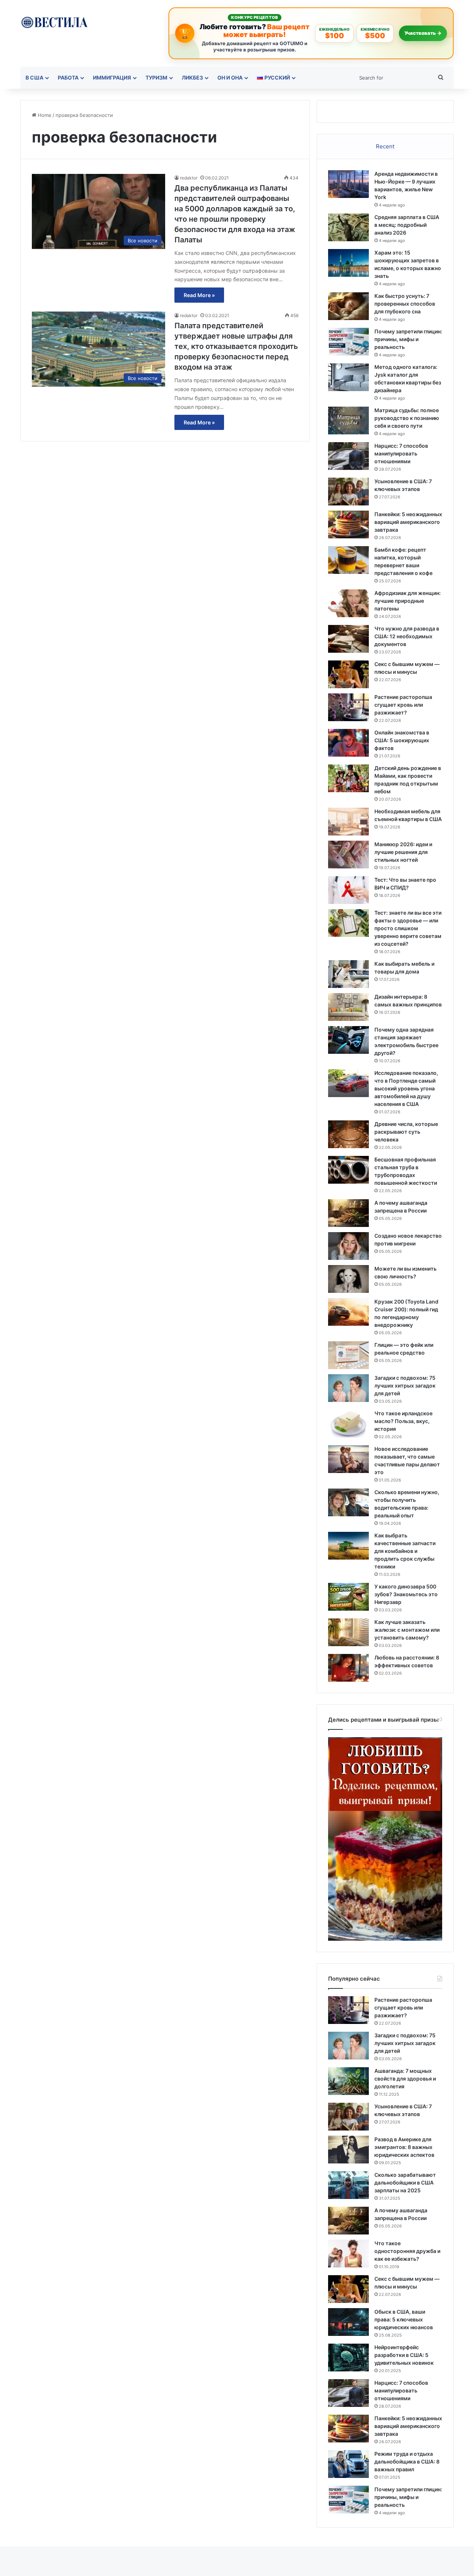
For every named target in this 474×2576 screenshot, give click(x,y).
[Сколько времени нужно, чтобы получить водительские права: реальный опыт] (348, 1502)
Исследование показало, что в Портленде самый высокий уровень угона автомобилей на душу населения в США (406, 1088)
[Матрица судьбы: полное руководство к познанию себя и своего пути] (348, 421)
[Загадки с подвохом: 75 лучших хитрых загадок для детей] (348, 1388)
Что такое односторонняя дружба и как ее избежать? (407, 2251)
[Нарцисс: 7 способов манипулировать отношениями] (348, 456)
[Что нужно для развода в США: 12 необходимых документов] (348, 639)
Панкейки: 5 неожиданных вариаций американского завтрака (408, 522)
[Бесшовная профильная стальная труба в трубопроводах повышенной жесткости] (348, 1170)
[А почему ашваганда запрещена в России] (348, 1213)
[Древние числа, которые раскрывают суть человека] (348, 1134)
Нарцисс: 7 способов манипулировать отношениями (401, 453)
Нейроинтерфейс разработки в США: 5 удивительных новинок (404, 2355)
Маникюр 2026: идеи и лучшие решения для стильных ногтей (403, 852)
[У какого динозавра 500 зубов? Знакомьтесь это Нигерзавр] (348, 1597)
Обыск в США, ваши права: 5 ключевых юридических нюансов (404, 2319)
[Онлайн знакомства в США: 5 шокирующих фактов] (348, 743)
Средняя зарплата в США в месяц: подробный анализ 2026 (407, 225)
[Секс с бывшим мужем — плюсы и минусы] (348, 674)
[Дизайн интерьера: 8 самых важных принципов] (348, 1007)
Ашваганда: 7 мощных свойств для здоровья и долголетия (405, 2079)
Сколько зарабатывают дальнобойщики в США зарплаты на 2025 (405, 2182)
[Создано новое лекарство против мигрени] (348, 1246)
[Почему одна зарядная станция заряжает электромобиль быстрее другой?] (348, 1040)
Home (44, 115)
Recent (385, 146)
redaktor (189, 178)
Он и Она (230, 78)
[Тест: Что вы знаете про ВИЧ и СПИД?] (348, 890)
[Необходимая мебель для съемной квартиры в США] (348, 822)
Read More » (199, 295)
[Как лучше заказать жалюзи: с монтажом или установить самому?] (348, 1632)
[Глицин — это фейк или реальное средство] (348, 1355)
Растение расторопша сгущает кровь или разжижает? (403, 705)
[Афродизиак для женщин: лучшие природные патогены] (348, 603)
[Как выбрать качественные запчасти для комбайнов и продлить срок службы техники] (348, 1546)
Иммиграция (112, 78)
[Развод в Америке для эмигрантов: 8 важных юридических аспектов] (348, 2150)
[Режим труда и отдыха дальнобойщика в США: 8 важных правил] (348, 2464)
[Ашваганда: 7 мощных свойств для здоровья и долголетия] (348, 2081)
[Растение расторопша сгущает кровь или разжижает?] (348, 707)
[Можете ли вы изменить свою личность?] (348, 1279)
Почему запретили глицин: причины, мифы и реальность (408, 339)
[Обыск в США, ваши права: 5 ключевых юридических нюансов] (348, 2322)
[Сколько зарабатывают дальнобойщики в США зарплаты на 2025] (348, 2185)
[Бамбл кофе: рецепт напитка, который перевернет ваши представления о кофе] (348, 560)
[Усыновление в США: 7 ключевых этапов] (348, 492)
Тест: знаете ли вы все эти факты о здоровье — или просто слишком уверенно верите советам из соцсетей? (408, 928)
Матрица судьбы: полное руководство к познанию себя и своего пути (407, 418)
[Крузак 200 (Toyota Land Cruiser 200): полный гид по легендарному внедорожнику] (348, 1312)
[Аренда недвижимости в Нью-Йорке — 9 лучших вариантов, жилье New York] (348, 184)
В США (34, 78)
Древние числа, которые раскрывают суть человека (406, 1132)
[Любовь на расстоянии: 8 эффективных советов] (348, 1668)
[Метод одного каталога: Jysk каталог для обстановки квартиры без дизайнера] (348, 377)
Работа (68, 78)
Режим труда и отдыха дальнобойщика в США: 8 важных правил (407, 2461)
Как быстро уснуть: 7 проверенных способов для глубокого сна (405, 304)
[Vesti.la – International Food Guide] (54, 22)
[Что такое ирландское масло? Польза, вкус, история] (348, 1424)
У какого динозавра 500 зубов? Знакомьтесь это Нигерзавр (406, 1594)
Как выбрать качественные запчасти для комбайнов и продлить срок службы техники (405, 1551)
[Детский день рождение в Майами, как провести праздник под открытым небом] (348, 778)
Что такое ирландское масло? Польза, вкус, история (403, 1421)
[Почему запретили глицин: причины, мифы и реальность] (348, 342)
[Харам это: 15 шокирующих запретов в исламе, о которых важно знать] (348, 263)
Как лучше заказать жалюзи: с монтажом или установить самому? (407, 1630)
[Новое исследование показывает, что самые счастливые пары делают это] (348, 1459)
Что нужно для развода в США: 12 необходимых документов (407, 636)
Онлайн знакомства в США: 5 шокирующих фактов (402, 740)
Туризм (156, 78)
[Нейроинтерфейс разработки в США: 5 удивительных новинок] (348, 2358)
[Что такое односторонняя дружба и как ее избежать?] (348, 2254)
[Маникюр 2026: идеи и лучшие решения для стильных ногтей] (348, 855)
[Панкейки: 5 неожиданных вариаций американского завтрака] (348, 524)
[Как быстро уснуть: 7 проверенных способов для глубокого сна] (348, 306)
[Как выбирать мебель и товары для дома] (348, 974)
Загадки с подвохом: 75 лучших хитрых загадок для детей (405, 1385)
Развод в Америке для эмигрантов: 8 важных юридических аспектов (404, 2147)
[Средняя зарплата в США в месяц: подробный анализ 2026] (348, 227)
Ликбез (192, 78)
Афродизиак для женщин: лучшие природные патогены (408, 601)
